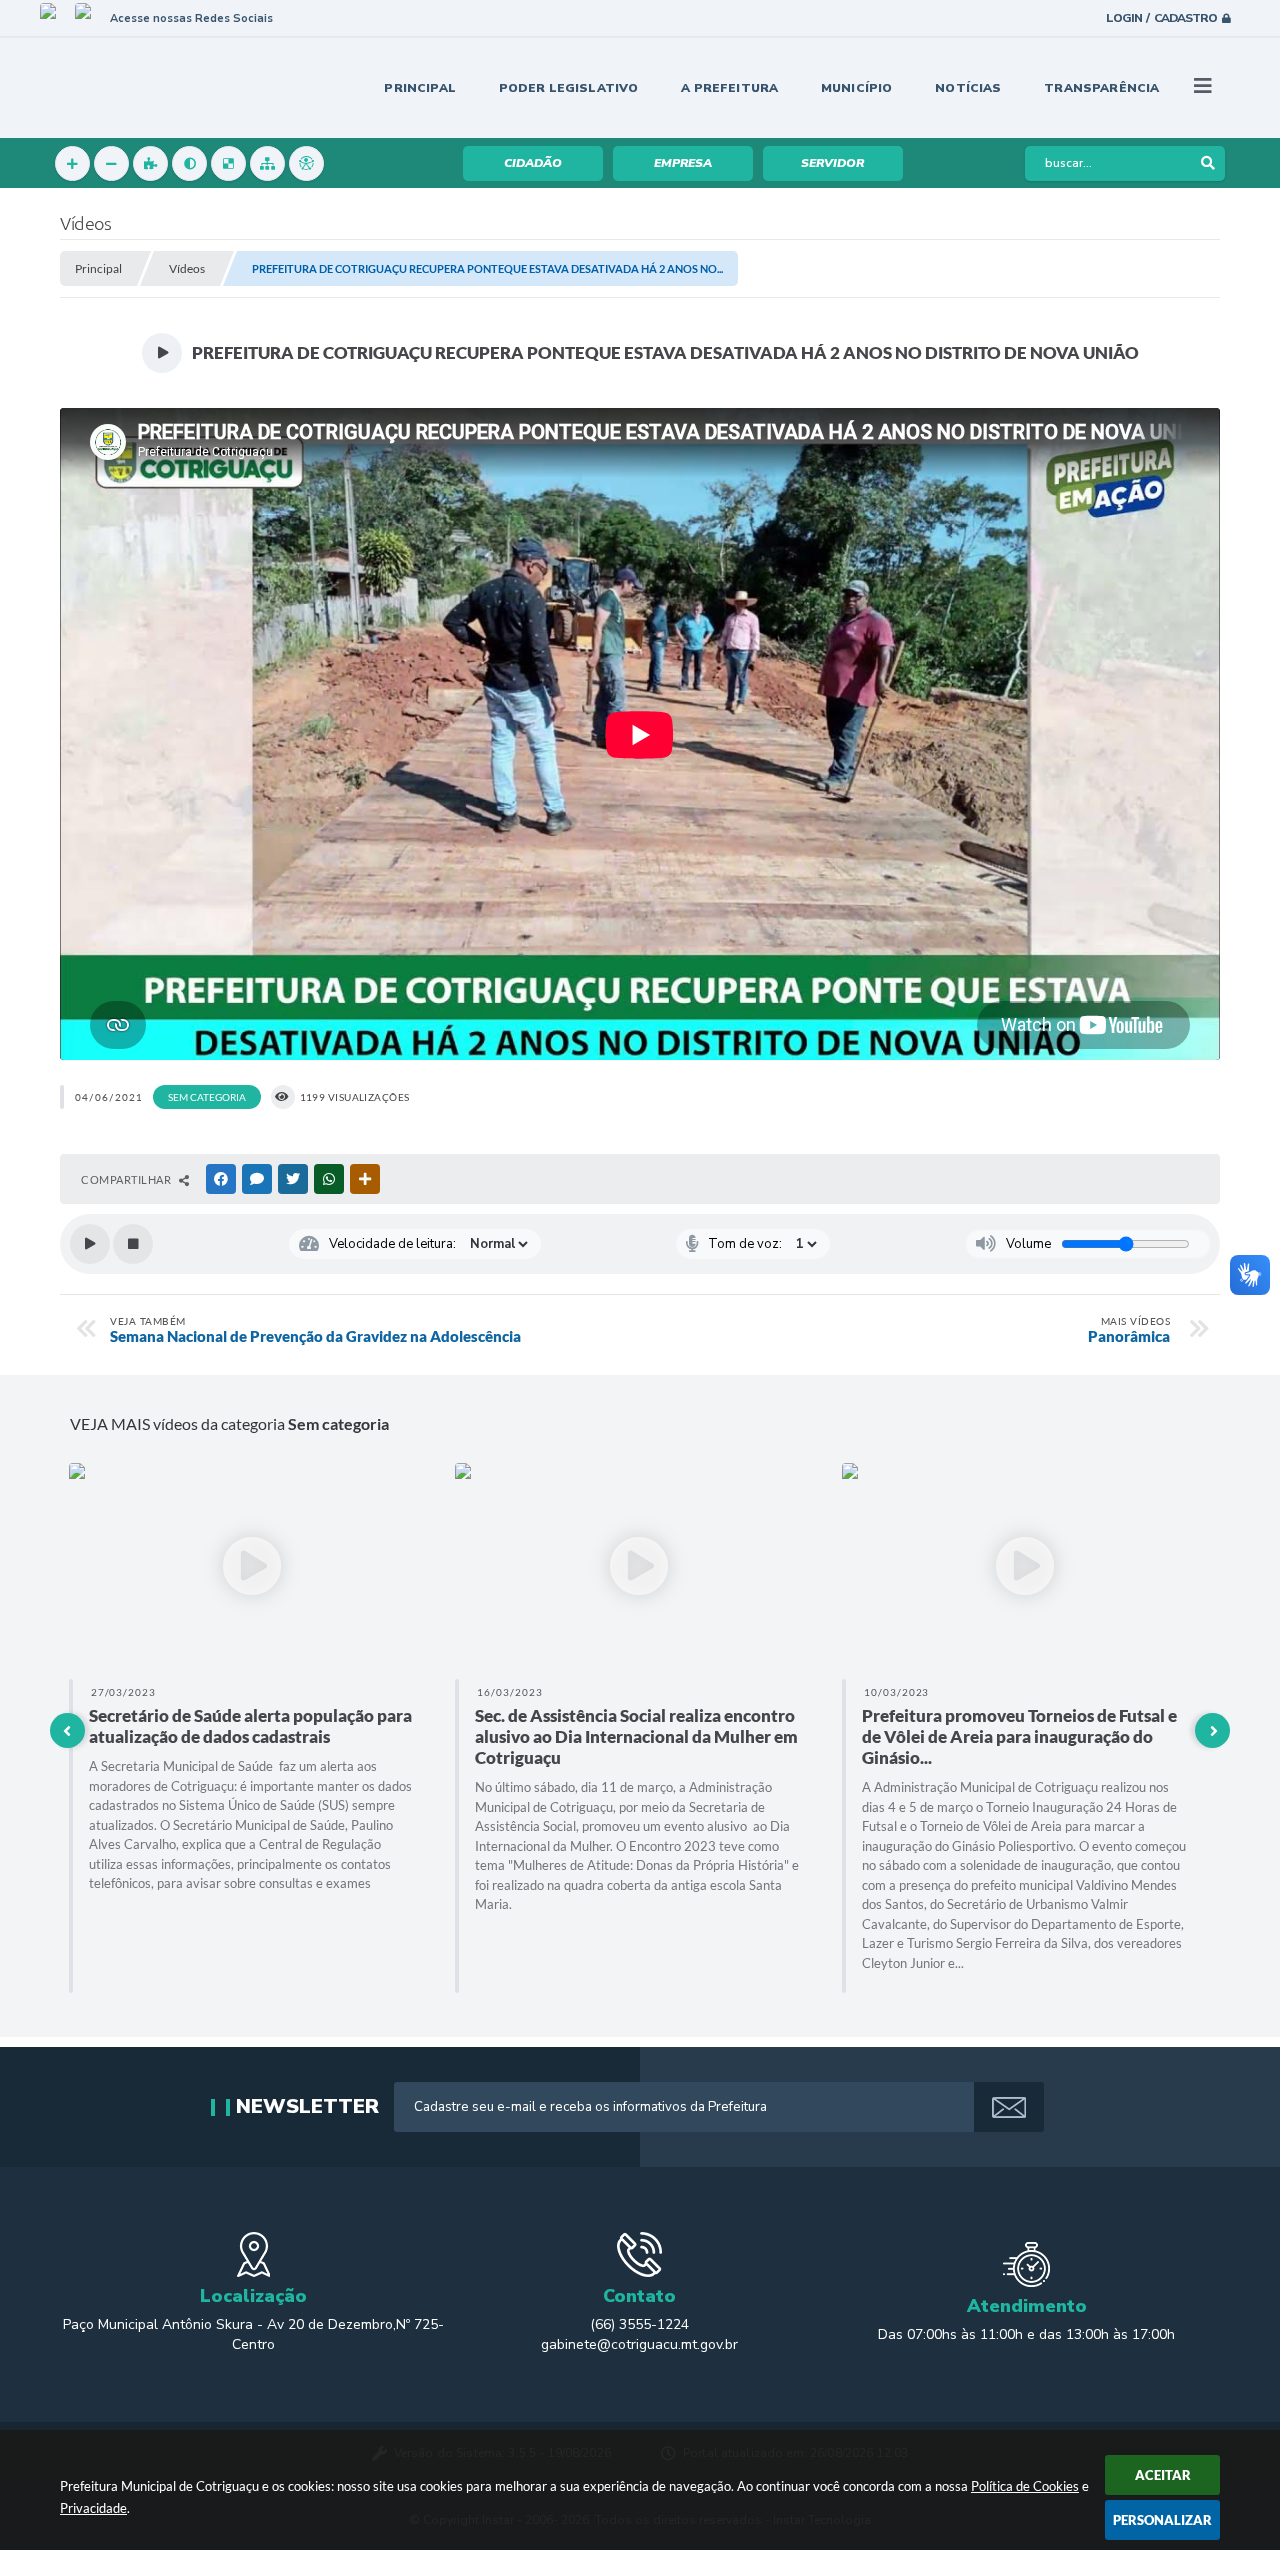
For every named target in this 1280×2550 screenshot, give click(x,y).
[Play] (90, 1244)
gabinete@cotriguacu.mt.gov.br (639, 2344)
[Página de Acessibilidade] (306, 163)
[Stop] (133, 1244)
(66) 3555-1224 (639, 2324)
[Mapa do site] (267, 163)
